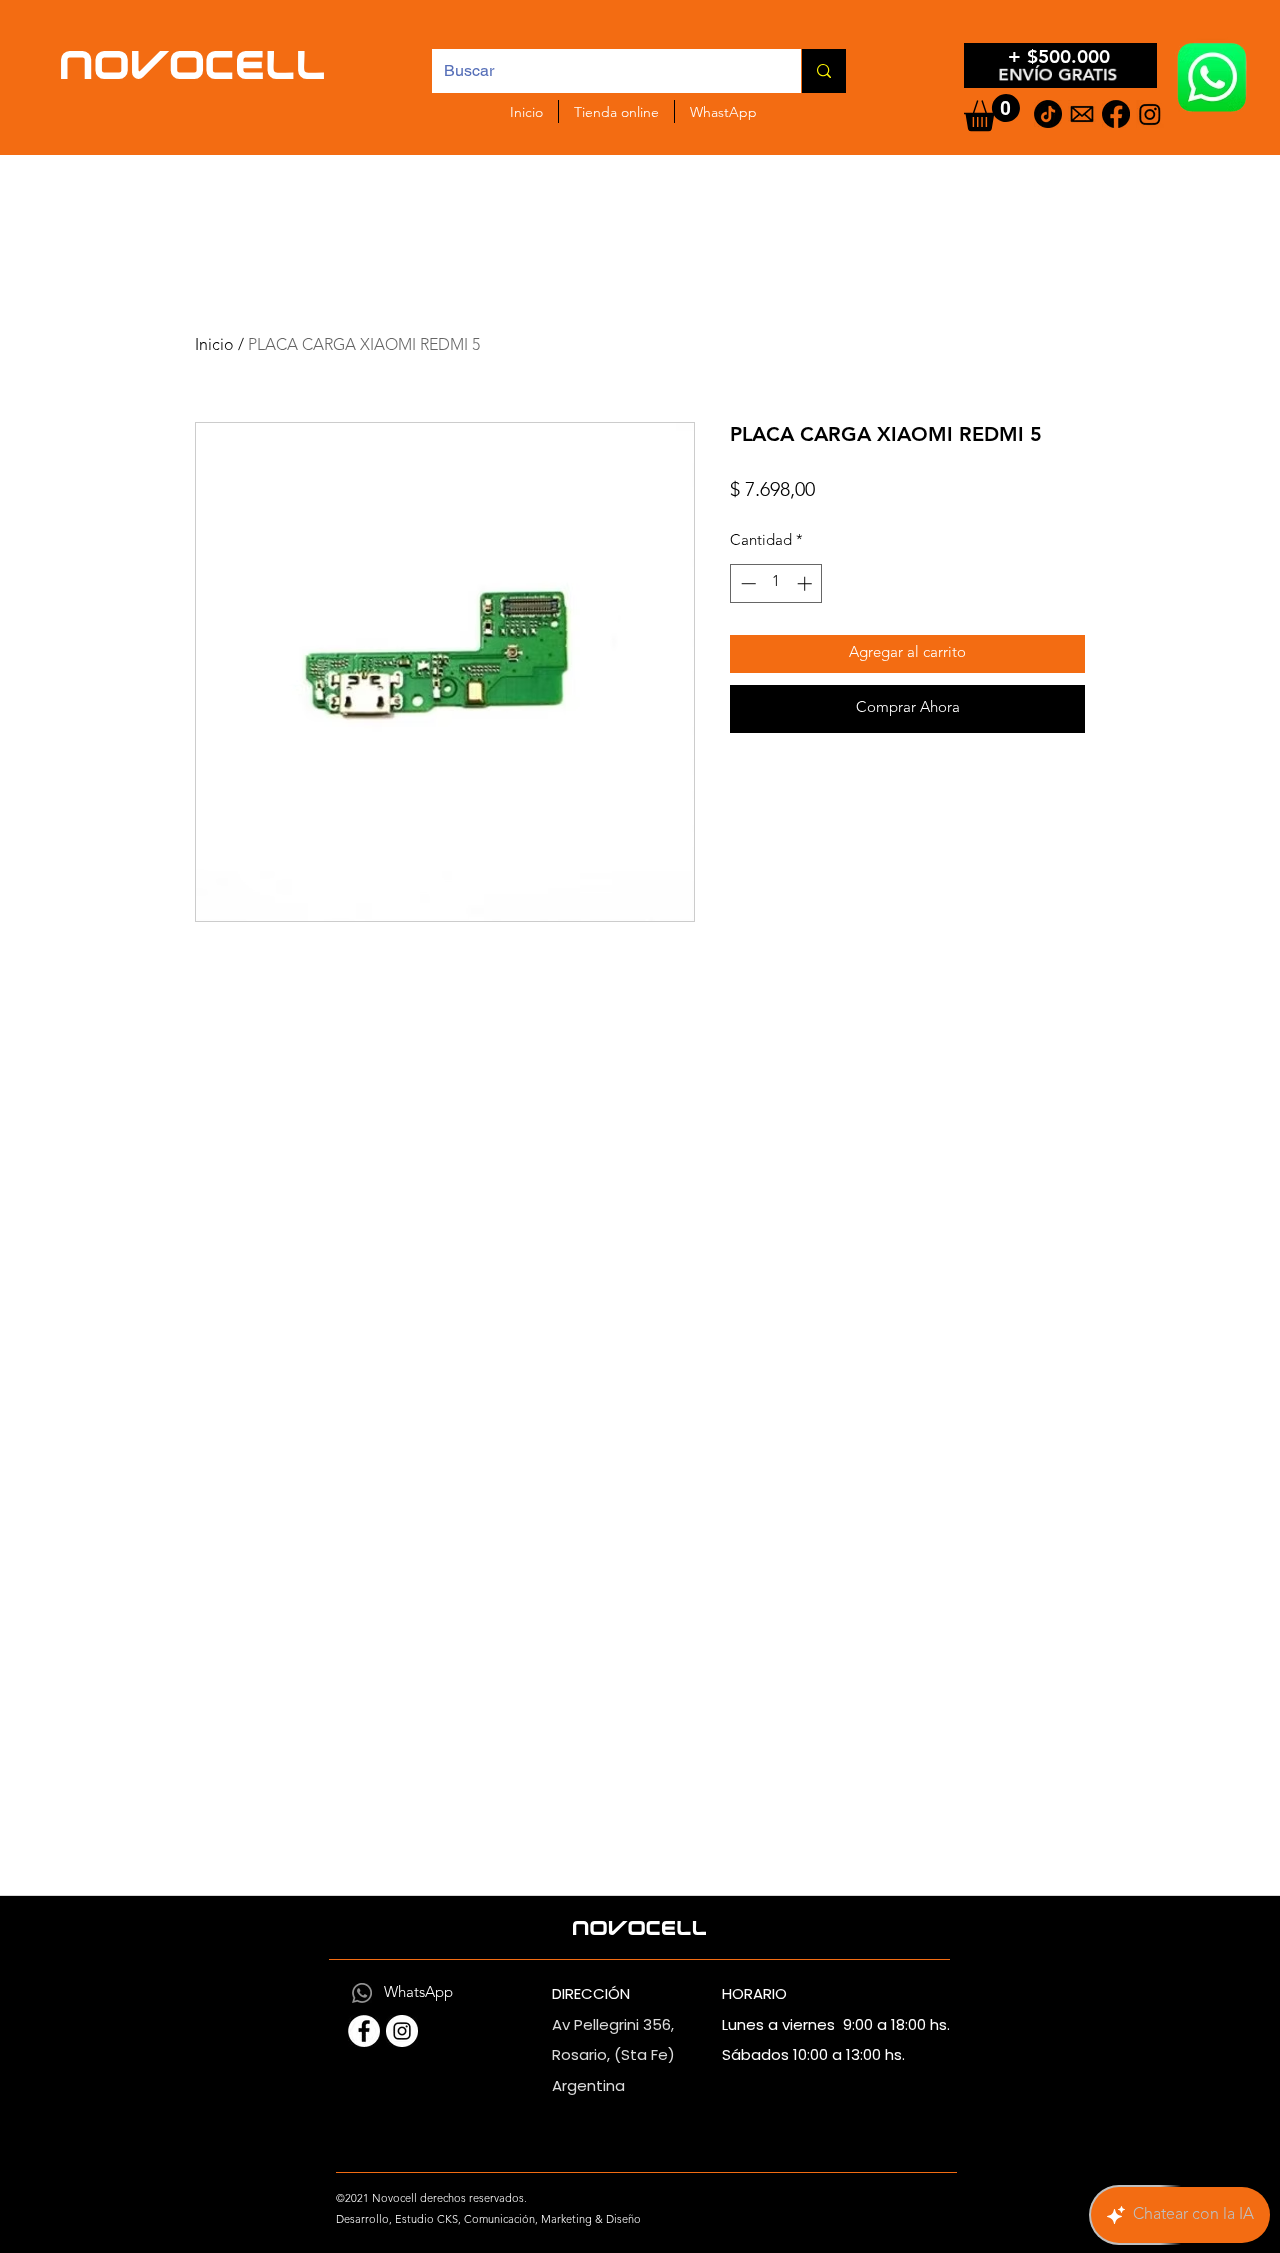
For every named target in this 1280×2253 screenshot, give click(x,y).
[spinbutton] (776, 583)
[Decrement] (746, 583)
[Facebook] (1116, 114)
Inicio (214, 346)
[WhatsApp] (362, 1993)
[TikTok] (1048, 114)
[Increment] (806, 583)
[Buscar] (823, 71)
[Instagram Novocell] (402, 2031)
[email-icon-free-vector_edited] (1082, 114)
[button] (992, 112)
